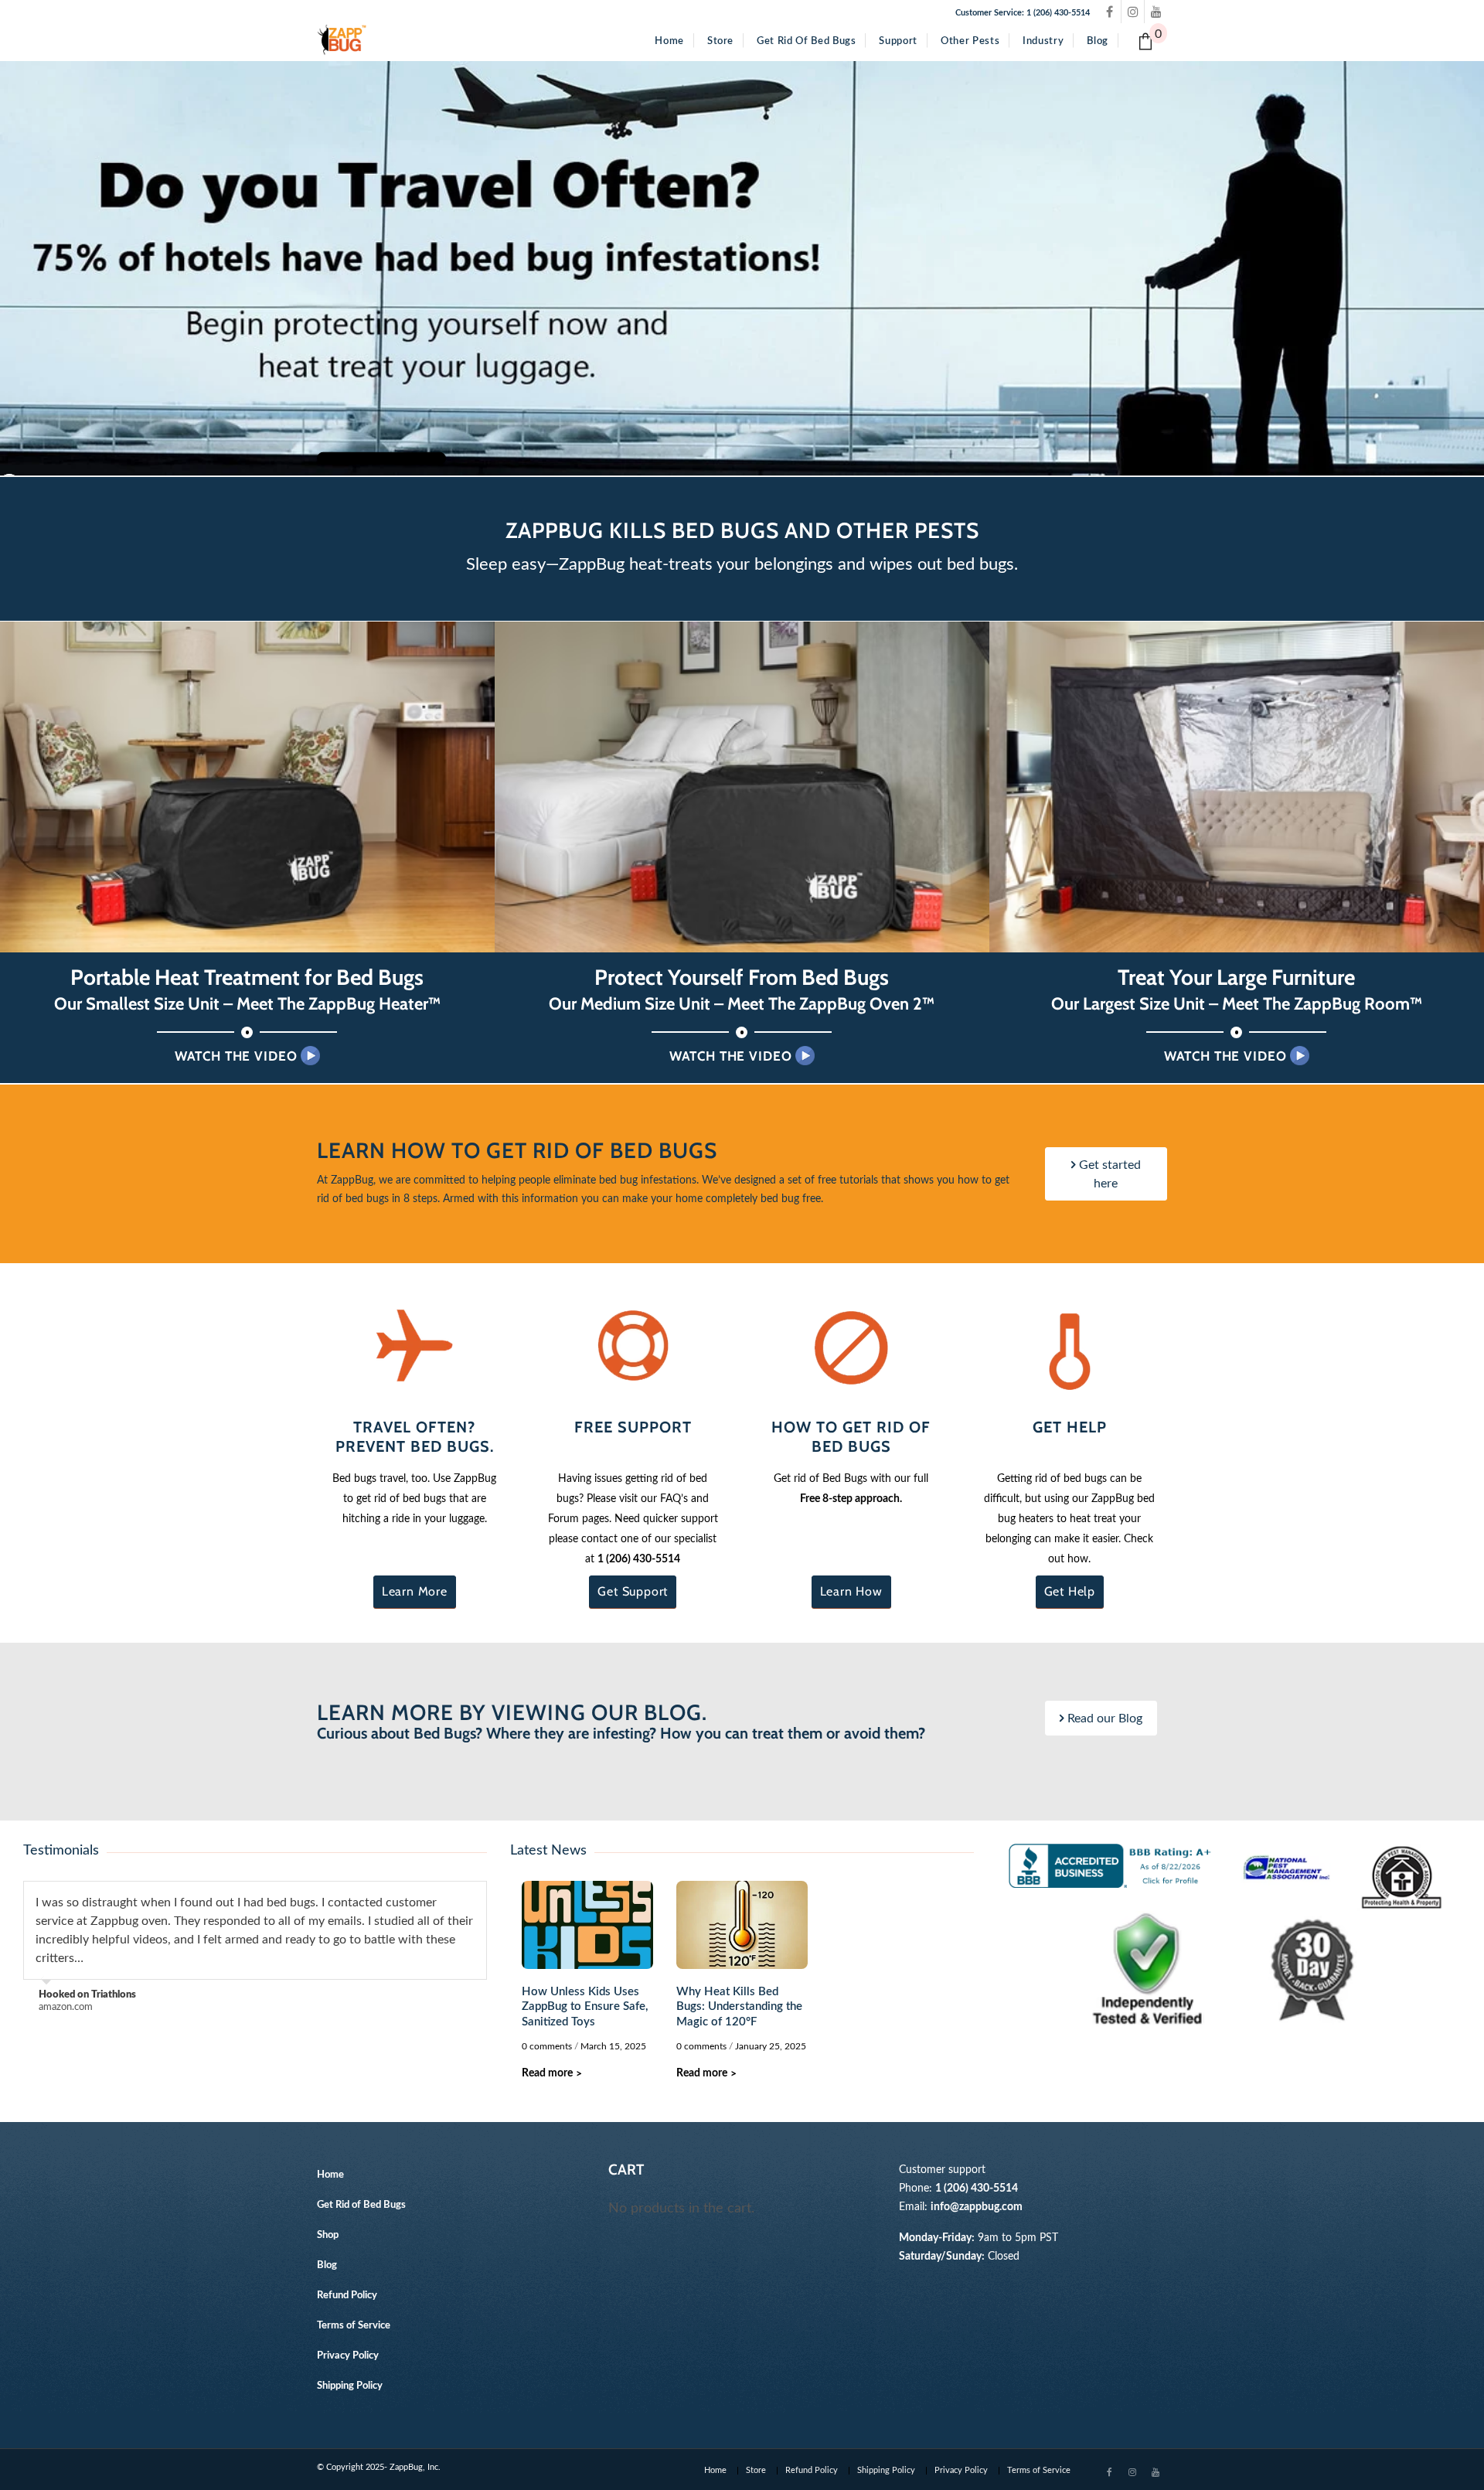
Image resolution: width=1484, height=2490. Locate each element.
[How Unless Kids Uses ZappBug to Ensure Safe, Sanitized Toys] (587, 1925)
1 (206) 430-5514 (639, 1559)
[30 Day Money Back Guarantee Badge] (1310, 1969)
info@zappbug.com (977, 2207)
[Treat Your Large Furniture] (1237, 787)
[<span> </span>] (381, 458)
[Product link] (415, 1345)
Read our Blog (1103, 1718)
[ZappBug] (342, 40)
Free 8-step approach (850, 1499)
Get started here (1108, 1174)
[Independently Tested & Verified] (1148, 1969)
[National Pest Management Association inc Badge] (1287, 1866)
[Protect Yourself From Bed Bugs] (742, 787)
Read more (552, 2073)
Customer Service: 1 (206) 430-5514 (1023, 13)
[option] (255, 1948)
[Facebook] (1109, 12)
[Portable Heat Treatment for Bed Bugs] (247, 787)
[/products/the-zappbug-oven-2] (742, 268)
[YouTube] (1156, 12)
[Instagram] (1133, 12)
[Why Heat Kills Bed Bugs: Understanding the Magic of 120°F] (742, 1925)
